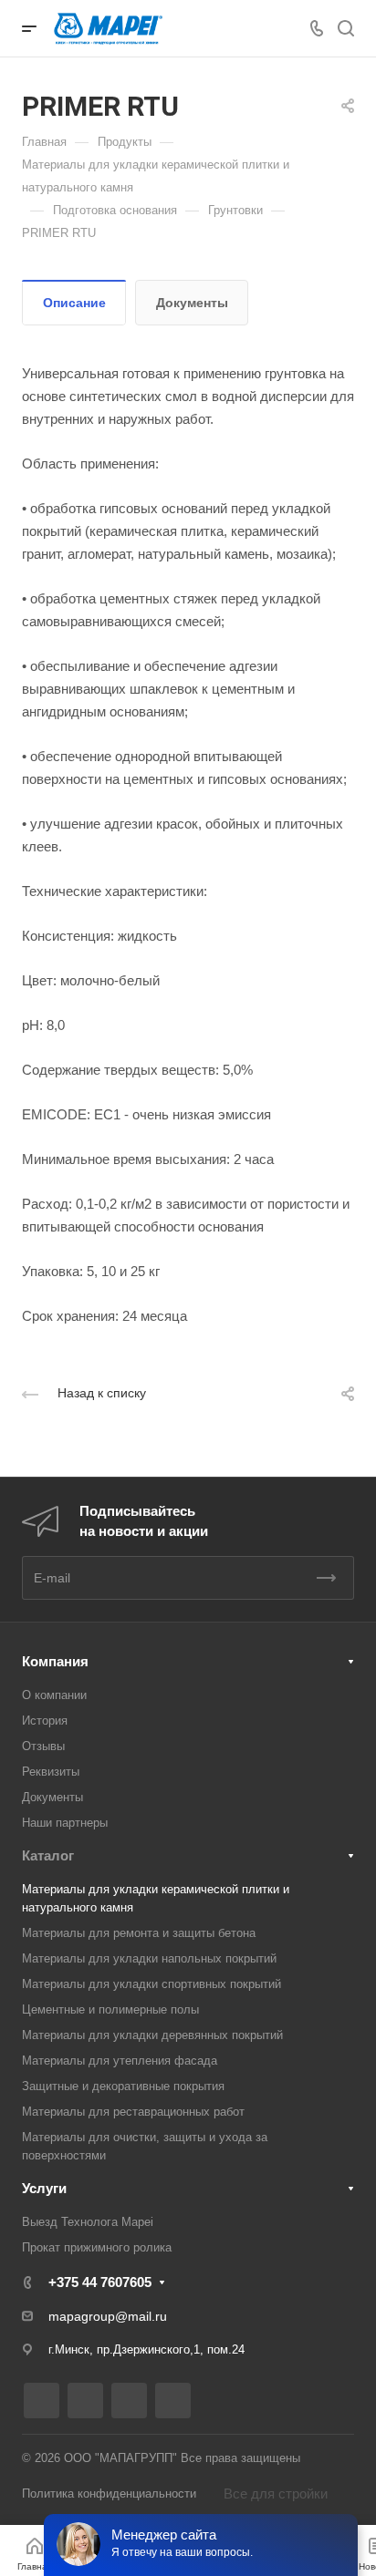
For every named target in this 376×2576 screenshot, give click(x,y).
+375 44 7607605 (100, 2282)
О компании (54, 1695)
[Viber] (129, 2401)
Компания (55, 1661)
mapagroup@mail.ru (108, 2316)
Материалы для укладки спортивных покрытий (151, 1984)
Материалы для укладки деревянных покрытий (152, 2035)
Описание (74, 303)
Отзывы (43, 1746)
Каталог (48, 1855)
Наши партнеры (65, 1823)
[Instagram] (42, 2401)
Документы (192, 303)
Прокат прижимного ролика (97, 2247)
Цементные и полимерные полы (110, 2009)
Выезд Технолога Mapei (88, 2222)
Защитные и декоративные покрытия (123, 2086)
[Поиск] (345, 29)
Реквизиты (51, 1772)
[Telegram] (85, 2401)
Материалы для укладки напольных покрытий (149, 1958)
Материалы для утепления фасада (120, 2061)
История (45, 1721)
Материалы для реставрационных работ (133, 2112)
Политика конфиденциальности (109, 2494)
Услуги (44, 2188)
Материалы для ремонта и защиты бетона (139, 1933)
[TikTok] (173, 2401)
